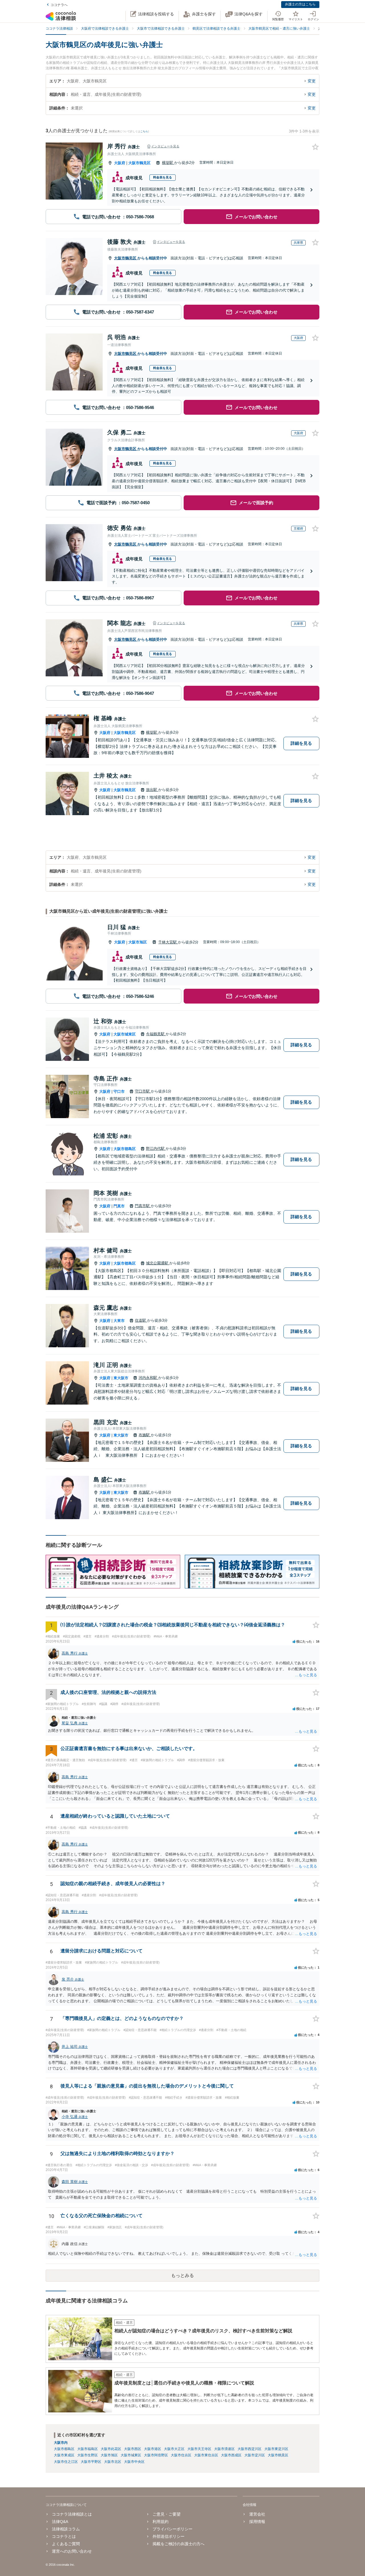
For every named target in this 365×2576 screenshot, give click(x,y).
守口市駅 (143, 1091)
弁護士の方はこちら (300, 4)
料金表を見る (163, 177)
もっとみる (182, 2275)
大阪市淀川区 (255, 2455)
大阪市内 (61, 2443)
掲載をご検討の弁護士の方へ (179, 2544)
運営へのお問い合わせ (72, 2551)
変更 (312, 81)
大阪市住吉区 (181, 2455)
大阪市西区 (133, 2449)
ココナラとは (64, 2536)
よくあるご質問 (66, 2544)
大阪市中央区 (134, 2462)
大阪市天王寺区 (199, 2449)
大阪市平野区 (91, 2462)
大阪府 (120, 163)
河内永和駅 (148, 1378)
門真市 (119, 1206)
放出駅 (152, 790)
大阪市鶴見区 (139, 163)
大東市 (119, 1321)
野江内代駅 (156, 1148)
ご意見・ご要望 (167, 2514)
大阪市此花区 (111, 2449)
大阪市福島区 (88, 2449)
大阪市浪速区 (224, 2449)
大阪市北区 (113, 2462)
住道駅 (141, 1320)
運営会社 (257, 2514)
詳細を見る (301, 743)
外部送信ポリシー (169, 2536)
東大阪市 (121, 1378)
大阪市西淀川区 (250, 2449)
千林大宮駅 (168, 942)
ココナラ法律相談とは (72, 2514)
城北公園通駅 (158, 1263)
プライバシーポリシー (173, 2529)
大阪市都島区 (125, 1149)
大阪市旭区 (138, 942)
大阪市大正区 (174, 2449)
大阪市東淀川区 (276, 2449)
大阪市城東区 (125, 1034)
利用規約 (161, 2522)
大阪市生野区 (88, 2455)
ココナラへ (59, 5)
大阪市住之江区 (66, 2462)
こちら (144, 131)
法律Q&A (60, 2522)
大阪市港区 (153, 2449)
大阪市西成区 (231, 2455)
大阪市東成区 (64, 2455)
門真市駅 (143, 1206)
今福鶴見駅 (156, 1034)
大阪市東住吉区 (206, 2455)
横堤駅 (168, 163)
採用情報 (257, 2522)
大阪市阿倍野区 (156, 2455)
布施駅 (145, 1435)
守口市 (119, 1091)
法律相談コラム (66, 2529)
